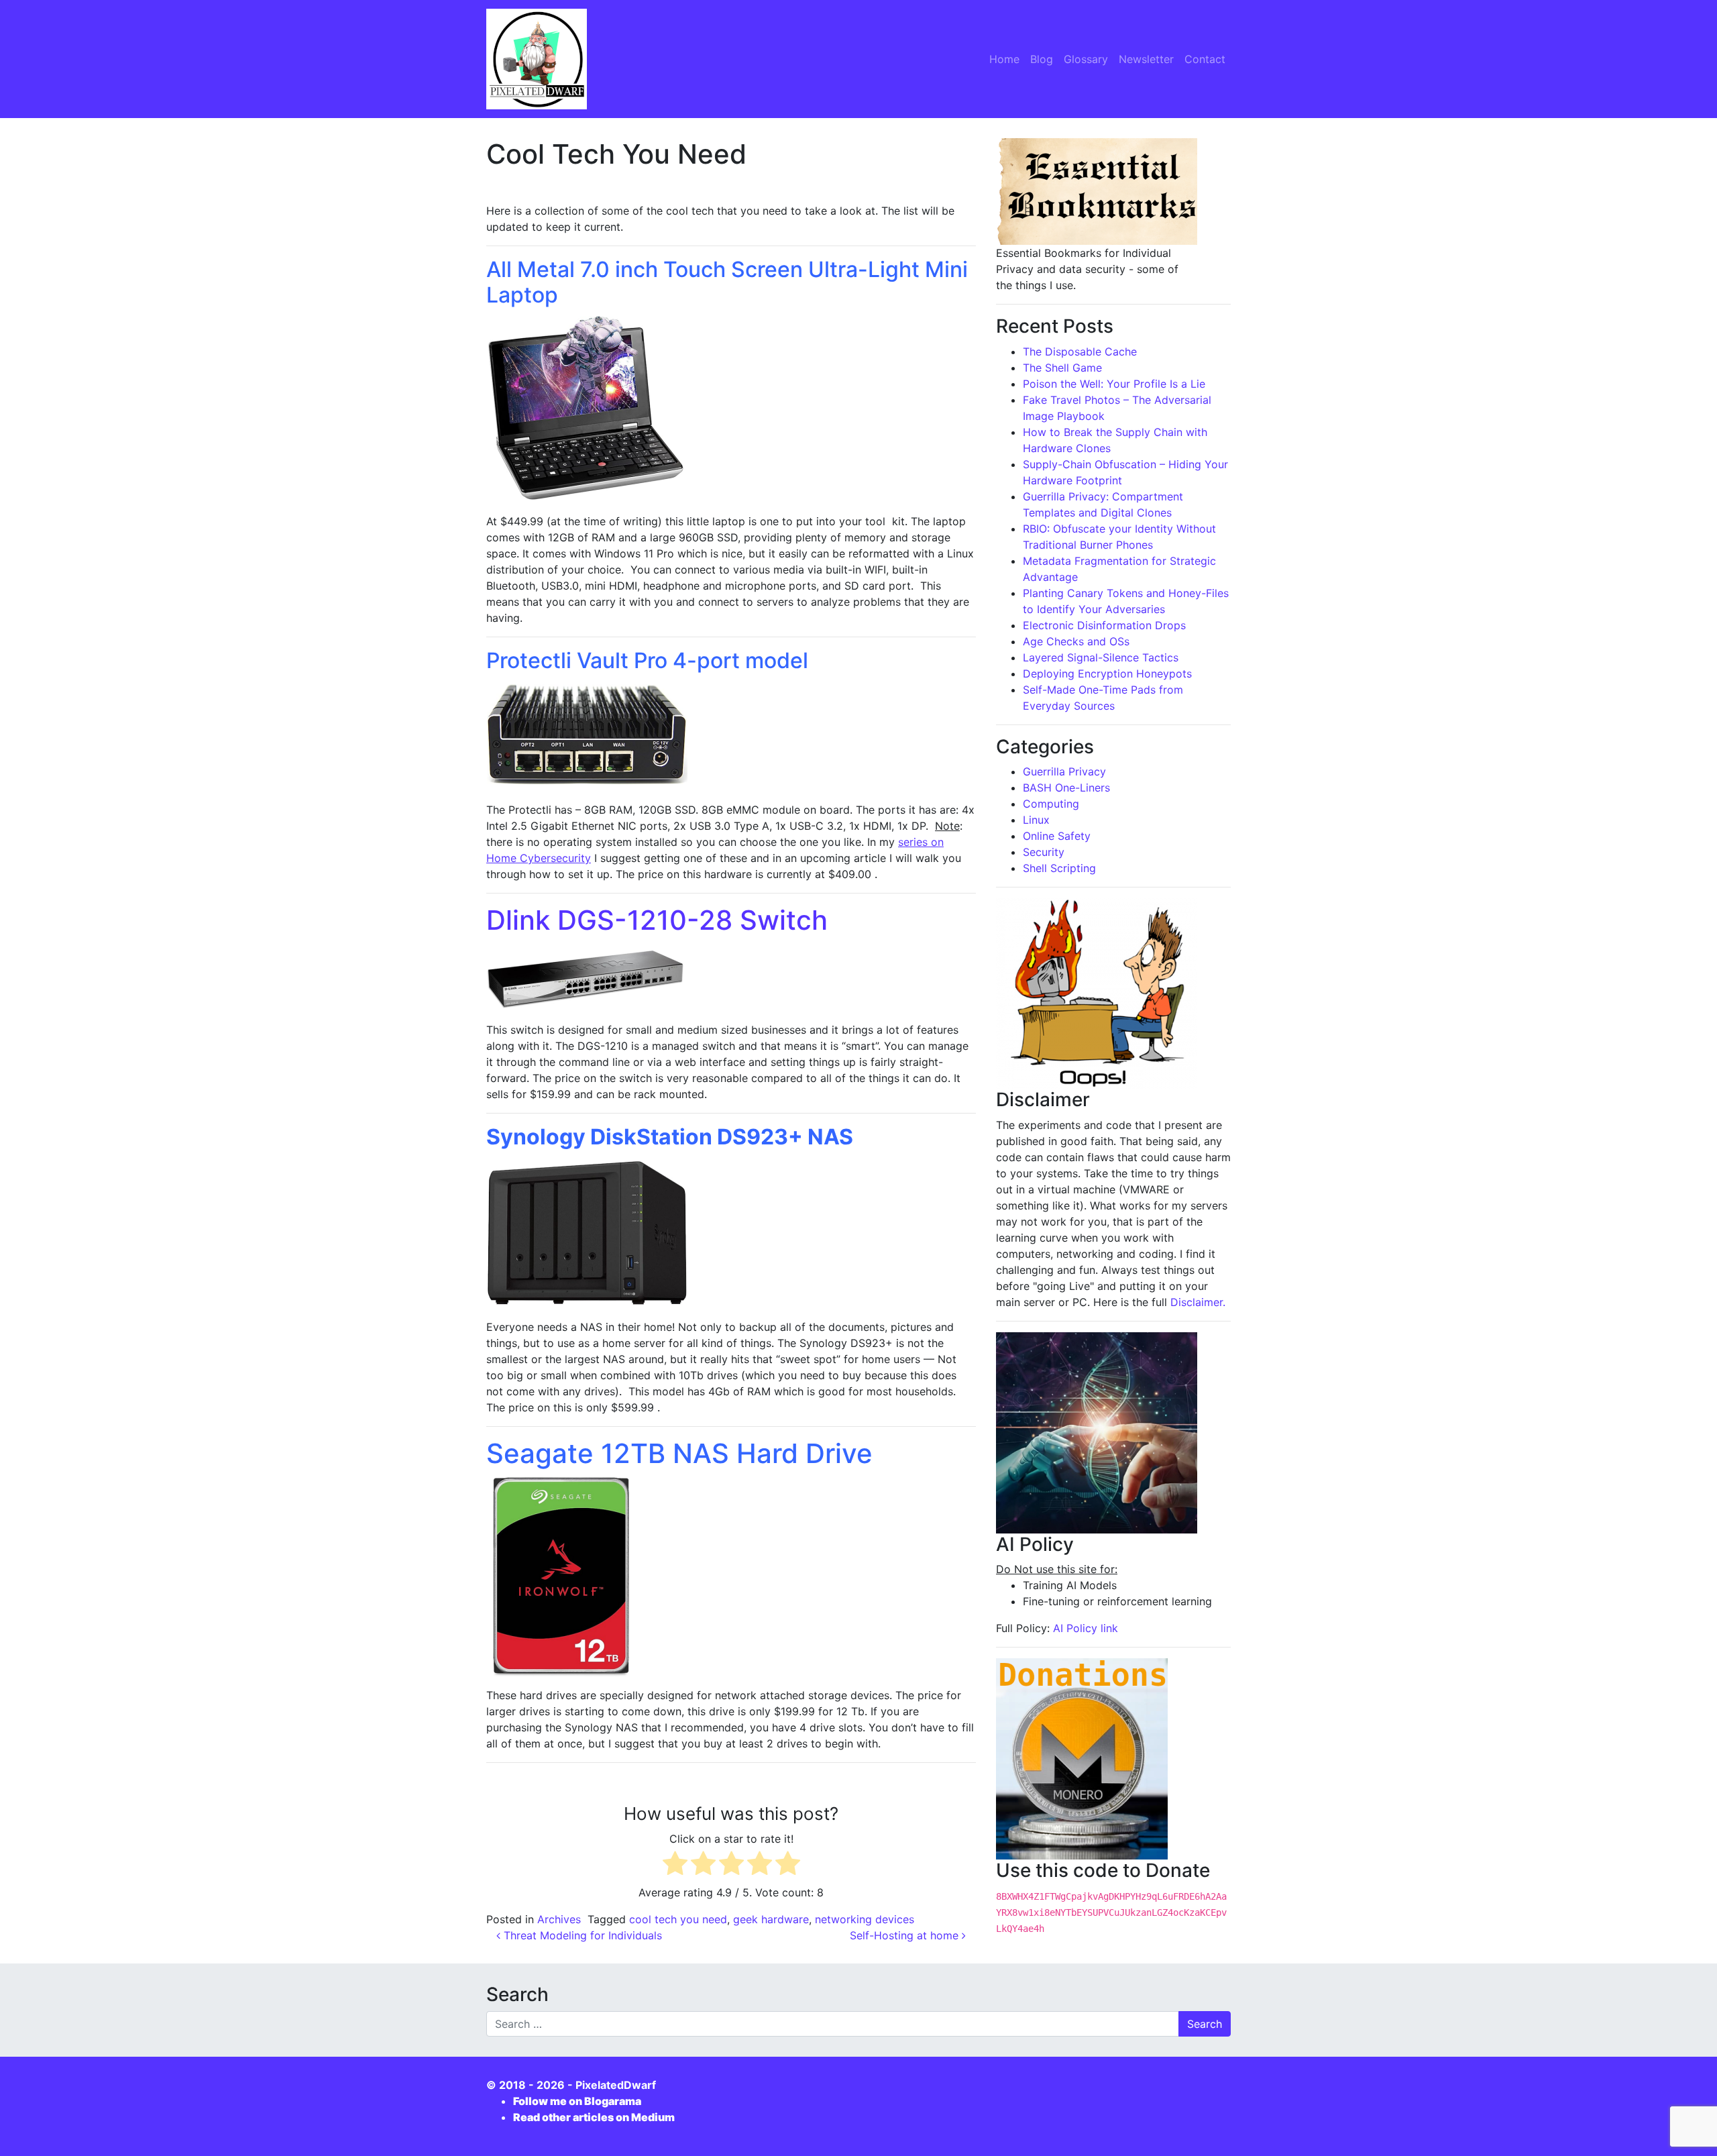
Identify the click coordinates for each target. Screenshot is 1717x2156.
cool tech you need (678, 1919)
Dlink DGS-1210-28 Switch (657, 920)
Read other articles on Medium (594, 2117)
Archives (559, 1919)
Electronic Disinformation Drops (1104, 625)
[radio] (675, 1865)
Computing (1051, 804)
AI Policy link (1086, 1628)
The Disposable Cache (1080, 352)
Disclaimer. (1198, 1302)
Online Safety (1057, 836)
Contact (1205, 59)
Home (1004, 59)
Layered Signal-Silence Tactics (1101, 657)
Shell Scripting (1059, 868)
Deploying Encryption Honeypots (1107, 673)
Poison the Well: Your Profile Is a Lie (1114, 384)
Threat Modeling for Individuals (581, 1935)
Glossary (1086, 59)
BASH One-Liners (1066, 788)
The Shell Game (1062, 368)
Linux (1036, 820)
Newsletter (1146, 59)
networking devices (865, 1919)
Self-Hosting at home (906, 1935)
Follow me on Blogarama (577, 2101)
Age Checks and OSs (1076, 641)
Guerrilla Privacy (1064, 771)
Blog (1042, 59)
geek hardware (771, 1919)
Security (1044, 852)
